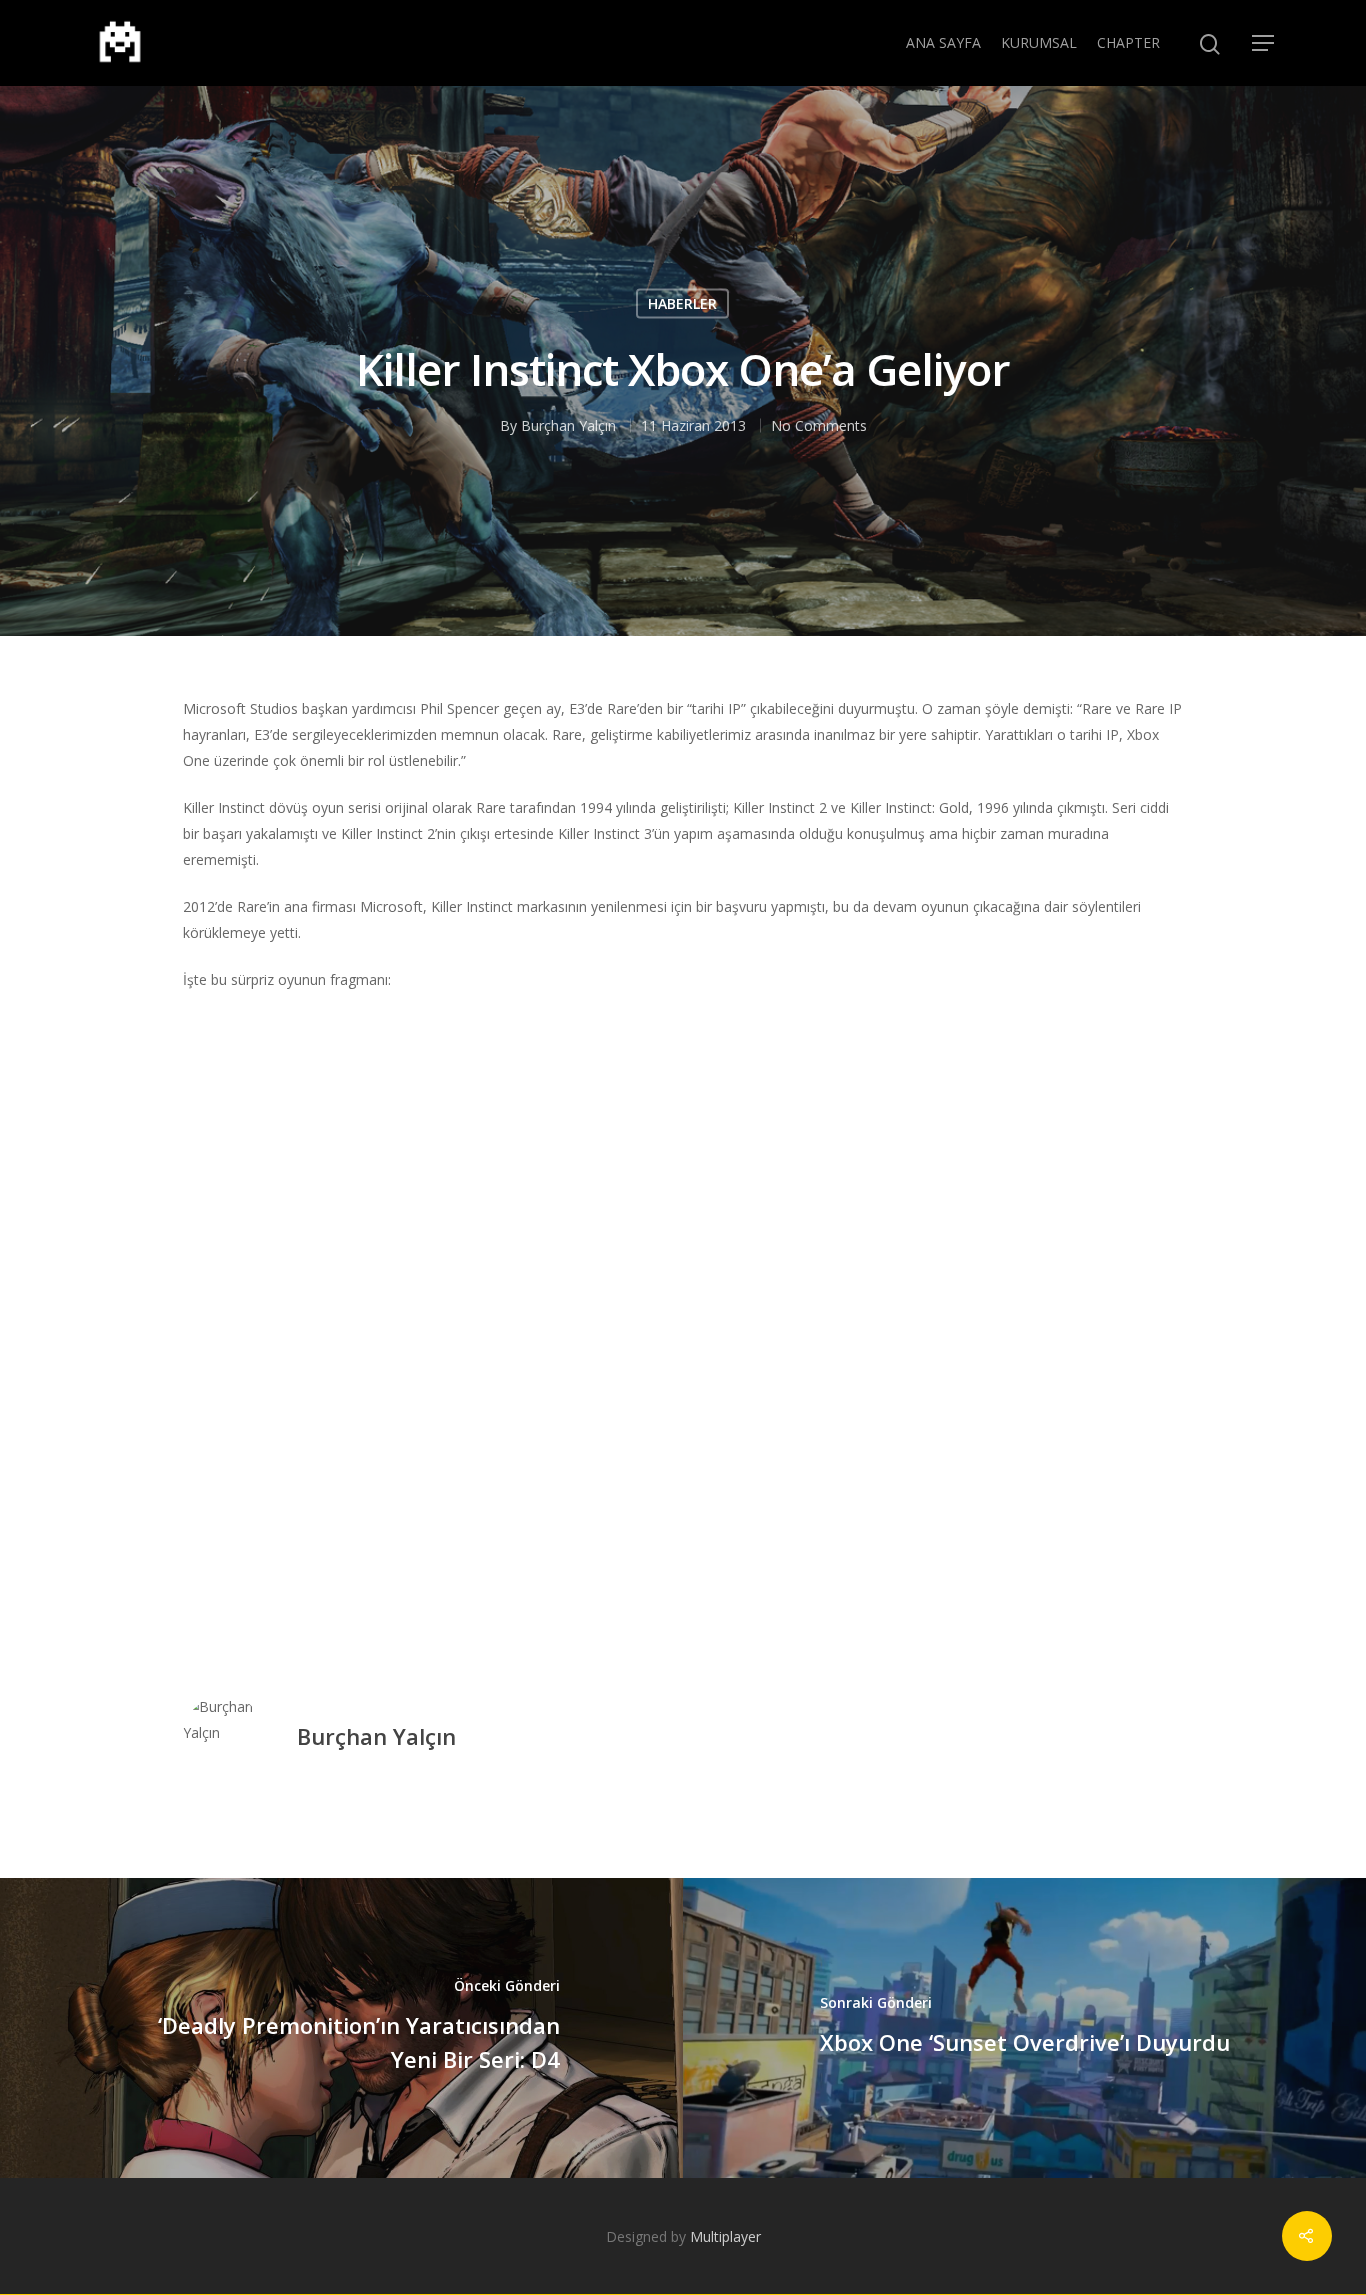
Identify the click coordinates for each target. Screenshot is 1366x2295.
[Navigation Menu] (1264, 43)
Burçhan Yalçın (568, 424)
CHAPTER (1128, 42)
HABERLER (682, 302)
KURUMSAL (1039, 42)
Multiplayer (725, 2236)
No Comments (819, 424)
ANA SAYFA (943, 42)
